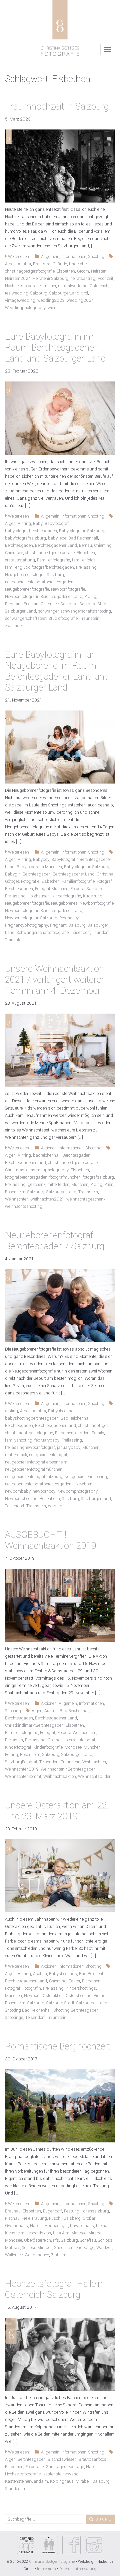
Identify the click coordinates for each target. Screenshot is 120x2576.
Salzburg (39, 293)
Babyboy (41, 860)
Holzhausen (39, 896)
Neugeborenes (64, 903)
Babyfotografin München (39, 867)
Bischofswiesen (62, 2459)
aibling (11, 1411)
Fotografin (32, 1988)
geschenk (36, 1185)
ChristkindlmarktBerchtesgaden (34, 1725)
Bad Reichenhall (83, 538)
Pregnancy (69, 918)
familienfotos (84, 560)
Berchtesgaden (19, 545)
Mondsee (73, 1747)
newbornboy (44, 1491)
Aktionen (49, 1148)
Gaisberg (72, 2218)
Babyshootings (63, 1974)
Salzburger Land (20, 611)
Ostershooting (79, 1996)
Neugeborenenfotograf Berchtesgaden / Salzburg (55, 1241)
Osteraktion (53, 1996)
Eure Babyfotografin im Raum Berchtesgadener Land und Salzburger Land (55, 348)
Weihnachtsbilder (94, 1777)
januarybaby (69, 1448)
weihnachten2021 (47, 1199)
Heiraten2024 (18, 279)
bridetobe (78, 264)
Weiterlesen (18, 257)
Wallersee (14, 2255)
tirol (85, 293)
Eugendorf (52, 2211)
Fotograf (48, 1733)
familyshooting (19, 1440)
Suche (103, 2519)
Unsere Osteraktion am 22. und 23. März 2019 (57, 1811)
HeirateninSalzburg (50, 279)
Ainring (24, 524)
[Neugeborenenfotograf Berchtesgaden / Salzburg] (60, 1306)
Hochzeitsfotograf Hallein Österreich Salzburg (54, 2289)
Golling (54, 1740)
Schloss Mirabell (37, 2248)
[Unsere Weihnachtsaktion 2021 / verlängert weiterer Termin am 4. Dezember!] (60, 1050)
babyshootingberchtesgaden (32, 1418)
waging (55, 1506)
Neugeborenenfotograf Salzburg (34, 575)
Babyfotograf (57, 524)
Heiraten (99, 271)
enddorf (82, 1433)
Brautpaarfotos (92, 2459)
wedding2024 (80, 300)
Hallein (36, 2226)
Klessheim (15, 2233)
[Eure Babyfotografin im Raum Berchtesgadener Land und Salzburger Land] (60, 418)
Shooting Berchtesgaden (76, 2010)
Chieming (103, 545)
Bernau (85, 545)
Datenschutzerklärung (78, 2569)
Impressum (46, 2569)
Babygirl (13, 874)
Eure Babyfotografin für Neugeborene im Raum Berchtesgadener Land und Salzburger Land (57, 671)
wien (52, 308)
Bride (62, 264)
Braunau (13, 2211)
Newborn (84, 1484)
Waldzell (104, 2248)
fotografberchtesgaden (53, 567)
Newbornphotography (77, 1491)
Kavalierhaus (82, 2226)
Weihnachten (17, 1199)
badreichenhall (47, 1155)
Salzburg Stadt (94, 604)
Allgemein (50, 257)
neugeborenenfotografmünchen (34, 1469)
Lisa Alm (61, 2233)
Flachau (12, 2218)
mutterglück (16, 1455)
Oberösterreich (37, 2240)
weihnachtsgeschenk (86, 1199)
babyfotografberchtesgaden (31, 531)
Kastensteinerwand (61, 2474)
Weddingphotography (25, 308)
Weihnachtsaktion (60, 1777)
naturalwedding (73, 286)
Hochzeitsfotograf (79, 1740)
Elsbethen (66, 271)
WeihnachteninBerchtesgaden (68, 1769)
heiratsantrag (83, 279)
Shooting (96, 257)
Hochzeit (105, 279)
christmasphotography (47, 1170)
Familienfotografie (53, 560)
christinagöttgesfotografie (29, 1433)
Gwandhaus (16, 2226)
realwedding (17, 293)
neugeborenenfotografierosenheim (36, 1462)
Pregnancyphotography (26, 925)
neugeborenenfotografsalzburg (34, 1477)
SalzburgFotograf (21, 1762)
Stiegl (59, 2248)
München (80, 1185)
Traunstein (89, 619)
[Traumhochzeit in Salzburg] (60, 166)
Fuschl (55, 2218)
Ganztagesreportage (65, 2467)
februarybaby (47, 1440)
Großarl (89, 2218)
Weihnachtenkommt (23, 1777)
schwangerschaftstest (26, 619)
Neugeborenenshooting (86, 1477)
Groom (83, 271)
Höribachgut (56, 2226)
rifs (56, 2240)
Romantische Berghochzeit (57, 2047)
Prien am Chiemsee (41, 604)
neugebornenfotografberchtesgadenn (39, 1484)
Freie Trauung (34, 2218)
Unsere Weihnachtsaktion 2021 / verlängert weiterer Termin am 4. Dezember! (55, 980)
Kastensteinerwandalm (26, 2481)
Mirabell (96, 2233)
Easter (74, 1981)
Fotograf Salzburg (87, 889)
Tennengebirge (80, 2248)
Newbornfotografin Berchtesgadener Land (44, 597)
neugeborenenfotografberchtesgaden (39, 582)
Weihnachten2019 (22, 1769)
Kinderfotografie (66, 896)
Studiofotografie (63, 619)
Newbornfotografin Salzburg (31, 918)
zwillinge (13, 626)
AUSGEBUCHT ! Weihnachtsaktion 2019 (51, 1540)
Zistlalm (59, 2255)
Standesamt (16, 2489)
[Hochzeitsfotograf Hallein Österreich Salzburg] (60, 2354)
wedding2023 (51, 300)
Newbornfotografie (68, 589)
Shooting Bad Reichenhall (28, 2010)
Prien (109, 1185)
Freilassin (14, 1740)
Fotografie (34, 2467)
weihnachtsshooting (24, 1206)
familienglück (17, 567)
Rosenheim (15, 1192)
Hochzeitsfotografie (23, 286)
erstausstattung (20, 560)
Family (98, 1433)
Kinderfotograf (18, 1747)
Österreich (99, 286)
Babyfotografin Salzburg (82, 531)
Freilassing (86, 567)
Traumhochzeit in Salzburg (57, 107)
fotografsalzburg (98, 1177)
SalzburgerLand (64, 293)
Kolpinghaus (62, 2481)
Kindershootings (81, 1988)
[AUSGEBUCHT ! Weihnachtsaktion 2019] (60, 1605)
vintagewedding (20, 300)
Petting (11, 1755)
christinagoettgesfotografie (30, 271)
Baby (38, 524)
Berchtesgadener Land (56, 545)
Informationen (74, 257)
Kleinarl (103, 2226)
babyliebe (57, 538)
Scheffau (88, 2240)
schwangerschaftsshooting (86, 611)
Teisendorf (80, 933)
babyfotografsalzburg (25, 538)
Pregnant (13, 604)
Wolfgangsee (37, 2255)
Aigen (10, 264)
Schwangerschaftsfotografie (43, 933)
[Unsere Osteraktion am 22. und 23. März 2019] (60, 1875)
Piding (90, 597)
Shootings (14, 2018)
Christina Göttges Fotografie (52, 2562)
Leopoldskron (39, 2233)
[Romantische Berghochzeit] (60, 2106)
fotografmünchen (65, 1177)
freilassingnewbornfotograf (30, 1448)
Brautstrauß (44, 264)
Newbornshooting (21, 1499)
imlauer (49, 286)
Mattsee (79, 2233)
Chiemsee (14, 553)
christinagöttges (93, 1426)
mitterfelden (58, 1185)
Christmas (15, 1170)
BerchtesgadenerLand (25, 1163)
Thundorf (100, 933)
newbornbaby (18, 1491)
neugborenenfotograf (48, 1455)
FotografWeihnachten (77, 1733)
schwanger (48, 611)
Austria (24, 264)
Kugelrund (93, 896)
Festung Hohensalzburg (86, 2211)
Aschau (40, 1974)
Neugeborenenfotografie (27, 589)
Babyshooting (61, 1411)
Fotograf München (52, 889)
